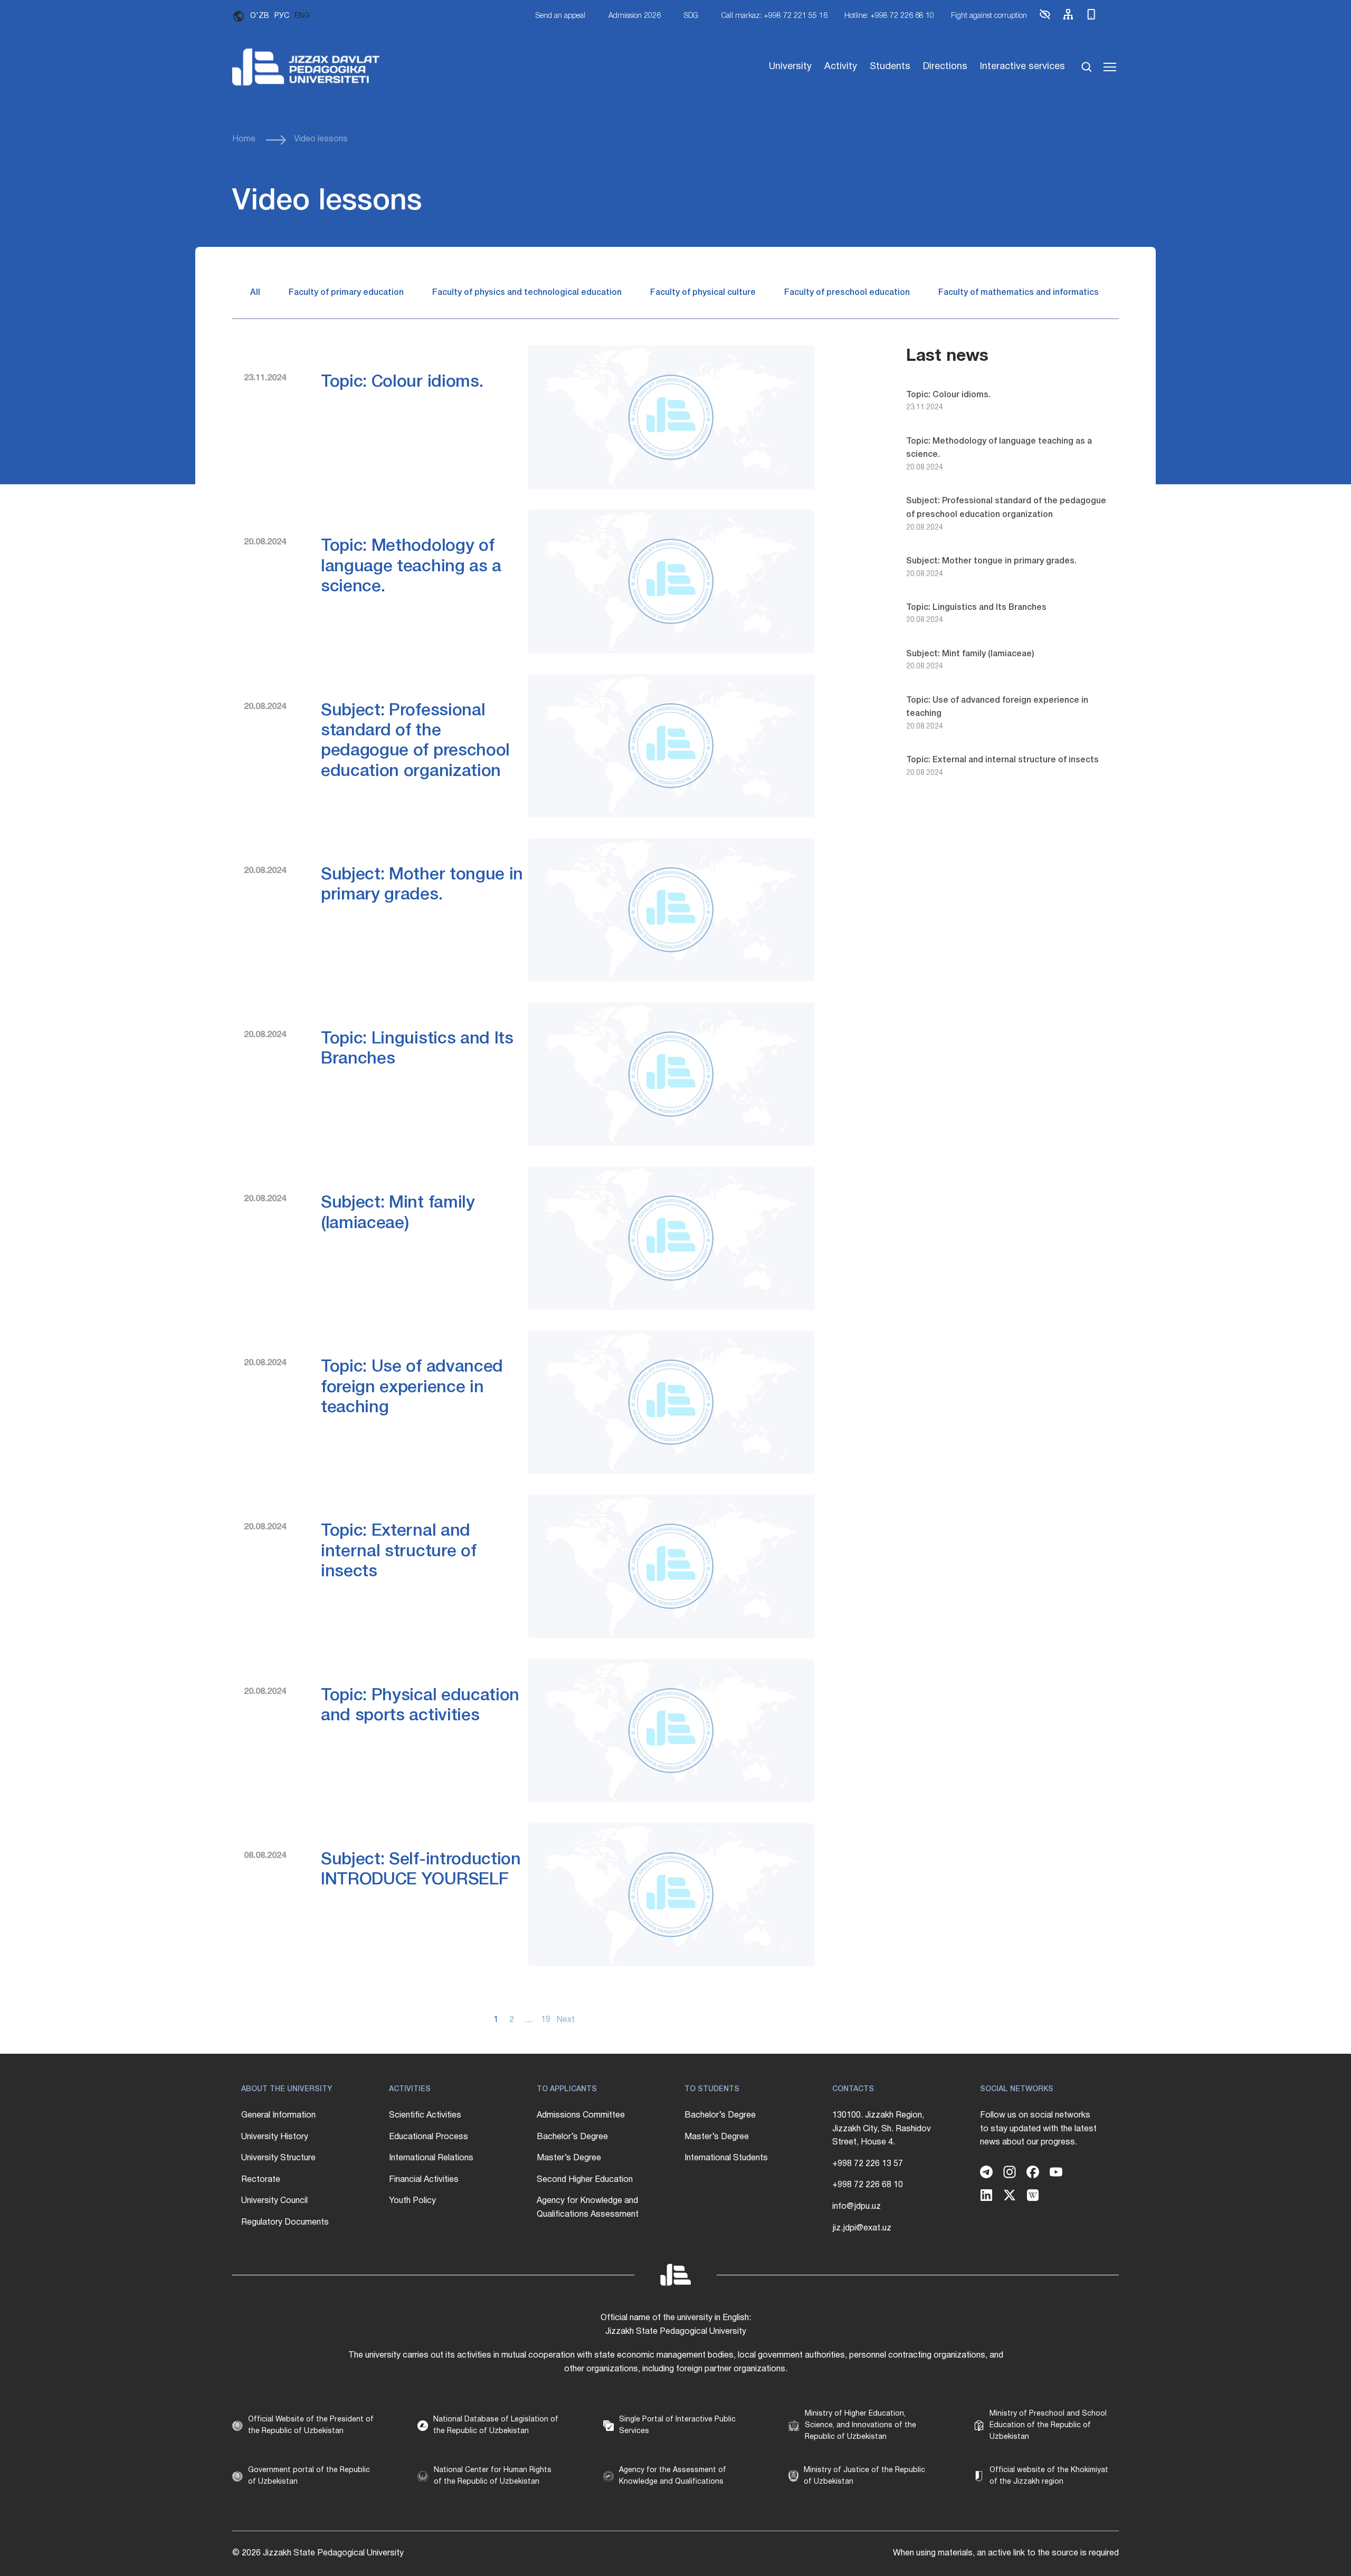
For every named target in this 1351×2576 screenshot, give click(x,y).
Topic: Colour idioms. (402, 382)
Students (890, 67)
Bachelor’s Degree (572, 2137)
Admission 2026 (635, 16)
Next (562, 2020)
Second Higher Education (585, 2180)
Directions (945, 67)
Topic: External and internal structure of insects (398, 1552)
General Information (278, 2115)
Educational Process (429, 2137)
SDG (691, 16)
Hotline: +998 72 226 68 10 (889, 16)
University (790, 67)
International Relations (431, 2158)
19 (546, 2020)
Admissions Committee (581, 2115)
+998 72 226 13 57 (868, 2164)
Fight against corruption (989, 16)
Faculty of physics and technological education (527, 293)
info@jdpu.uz (857, 2207)
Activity (841, 67)
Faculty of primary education (346, 293)
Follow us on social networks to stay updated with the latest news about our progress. (1038, 2129)
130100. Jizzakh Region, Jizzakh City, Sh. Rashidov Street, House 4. (882, 2129)
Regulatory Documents (285, 2223)
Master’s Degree (569, 2158)
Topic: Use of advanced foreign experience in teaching (412, 1387)
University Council (274, 2201)
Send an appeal (560, 16)
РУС (282, 16)
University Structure (278, 2158)
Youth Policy (412, 2201)
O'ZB (260, 16)
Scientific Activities (425, 2115)
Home (244, 139)
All (255, 293)
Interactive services (1022, 67)
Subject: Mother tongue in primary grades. (991, 561)
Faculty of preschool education (847, 293)
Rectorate (261, 2180)
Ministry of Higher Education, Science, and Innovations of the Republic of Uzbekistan (860, 2426)
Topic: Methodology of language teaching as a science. (411, 567)
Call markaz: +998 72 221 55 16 (774, 16)
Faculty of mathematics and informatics (1019, 293)
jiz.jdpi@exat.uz (862, 2228)
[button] (1045, 19)
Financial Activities (424, 2180)
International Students (726, 2158)
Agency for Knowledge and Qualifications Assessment (588, 2208)
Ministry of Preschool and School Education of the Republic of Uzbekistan (1048, 2426)
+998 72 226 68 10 (868, 2185)
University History (275, 2137)
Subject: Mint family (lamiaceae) (970, 654)
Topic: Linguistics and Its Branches (976, 608)
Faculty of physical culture (703, 293)
